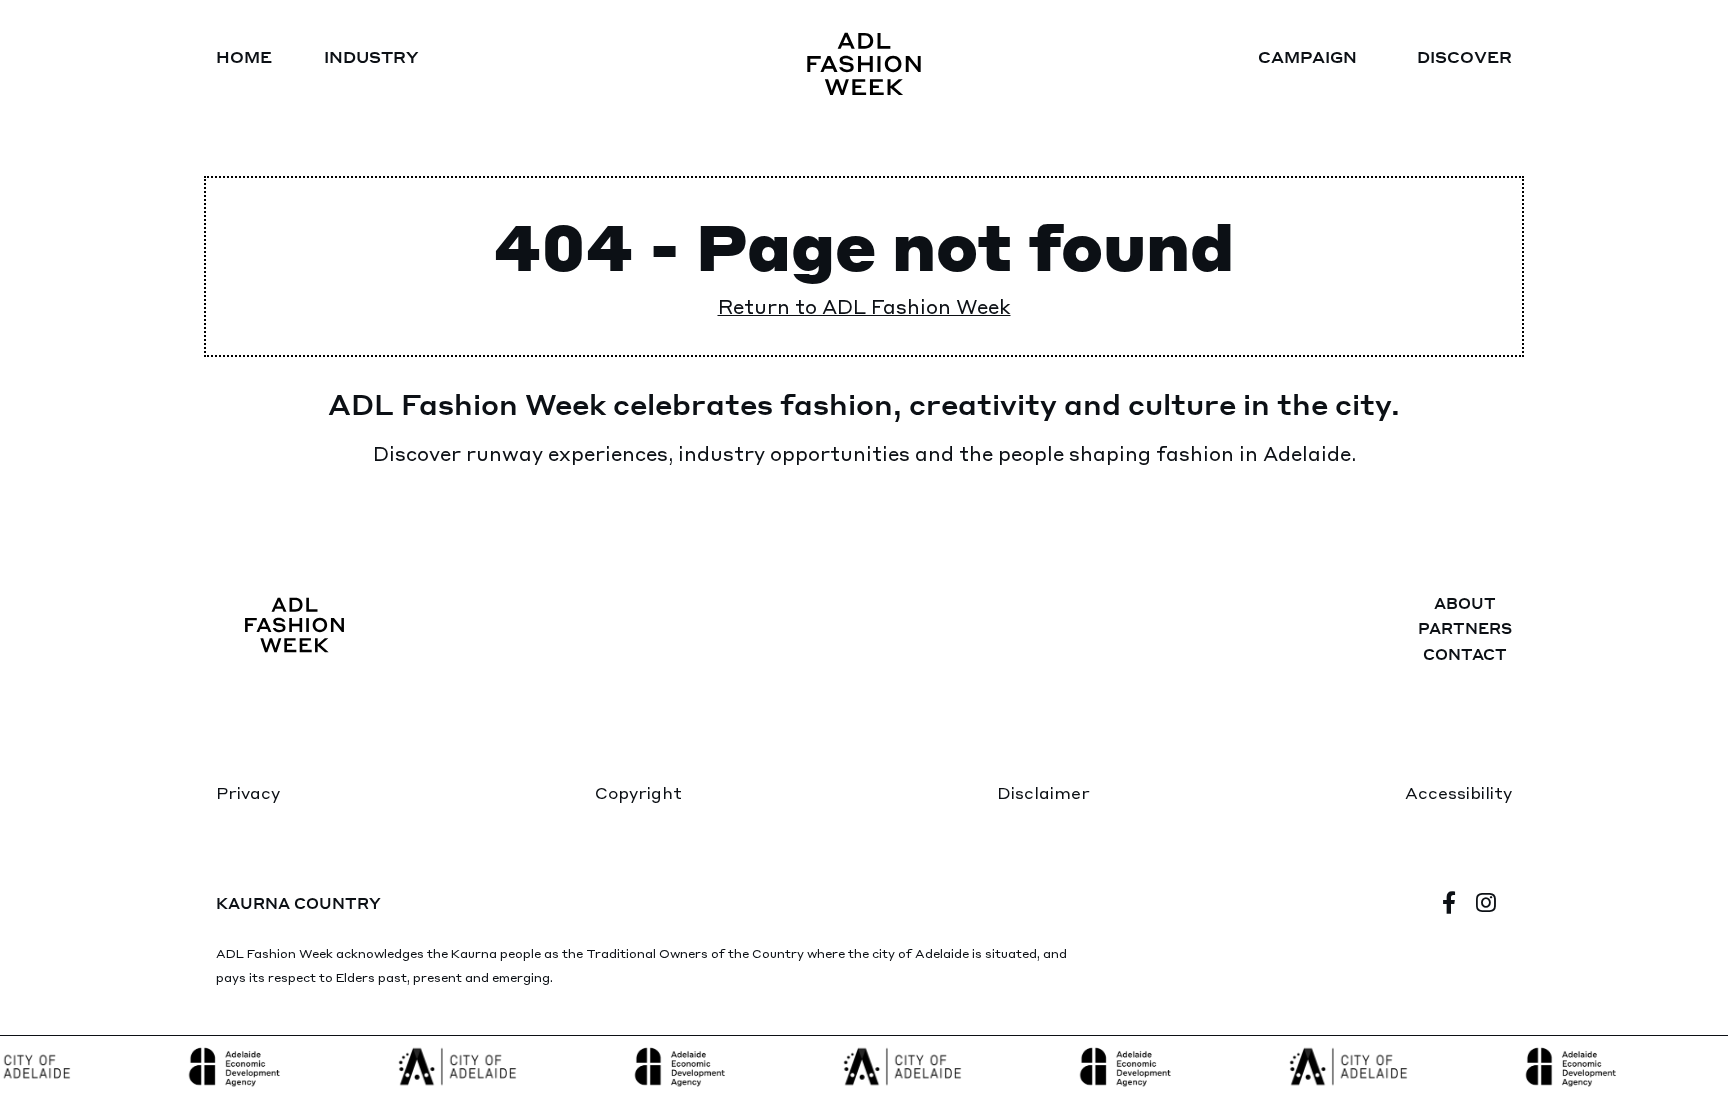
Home (244, 56)
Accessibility (1458, 792)
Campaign (1307, 56)
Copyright (638, 792)
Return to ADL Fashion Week (864, 305)
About (1465, 603)
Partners (1465, 628)
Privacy (248, 792)
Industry (371, 56)
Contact (1465, 654)
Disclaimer (1043, 792)
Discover (1464, 56)
